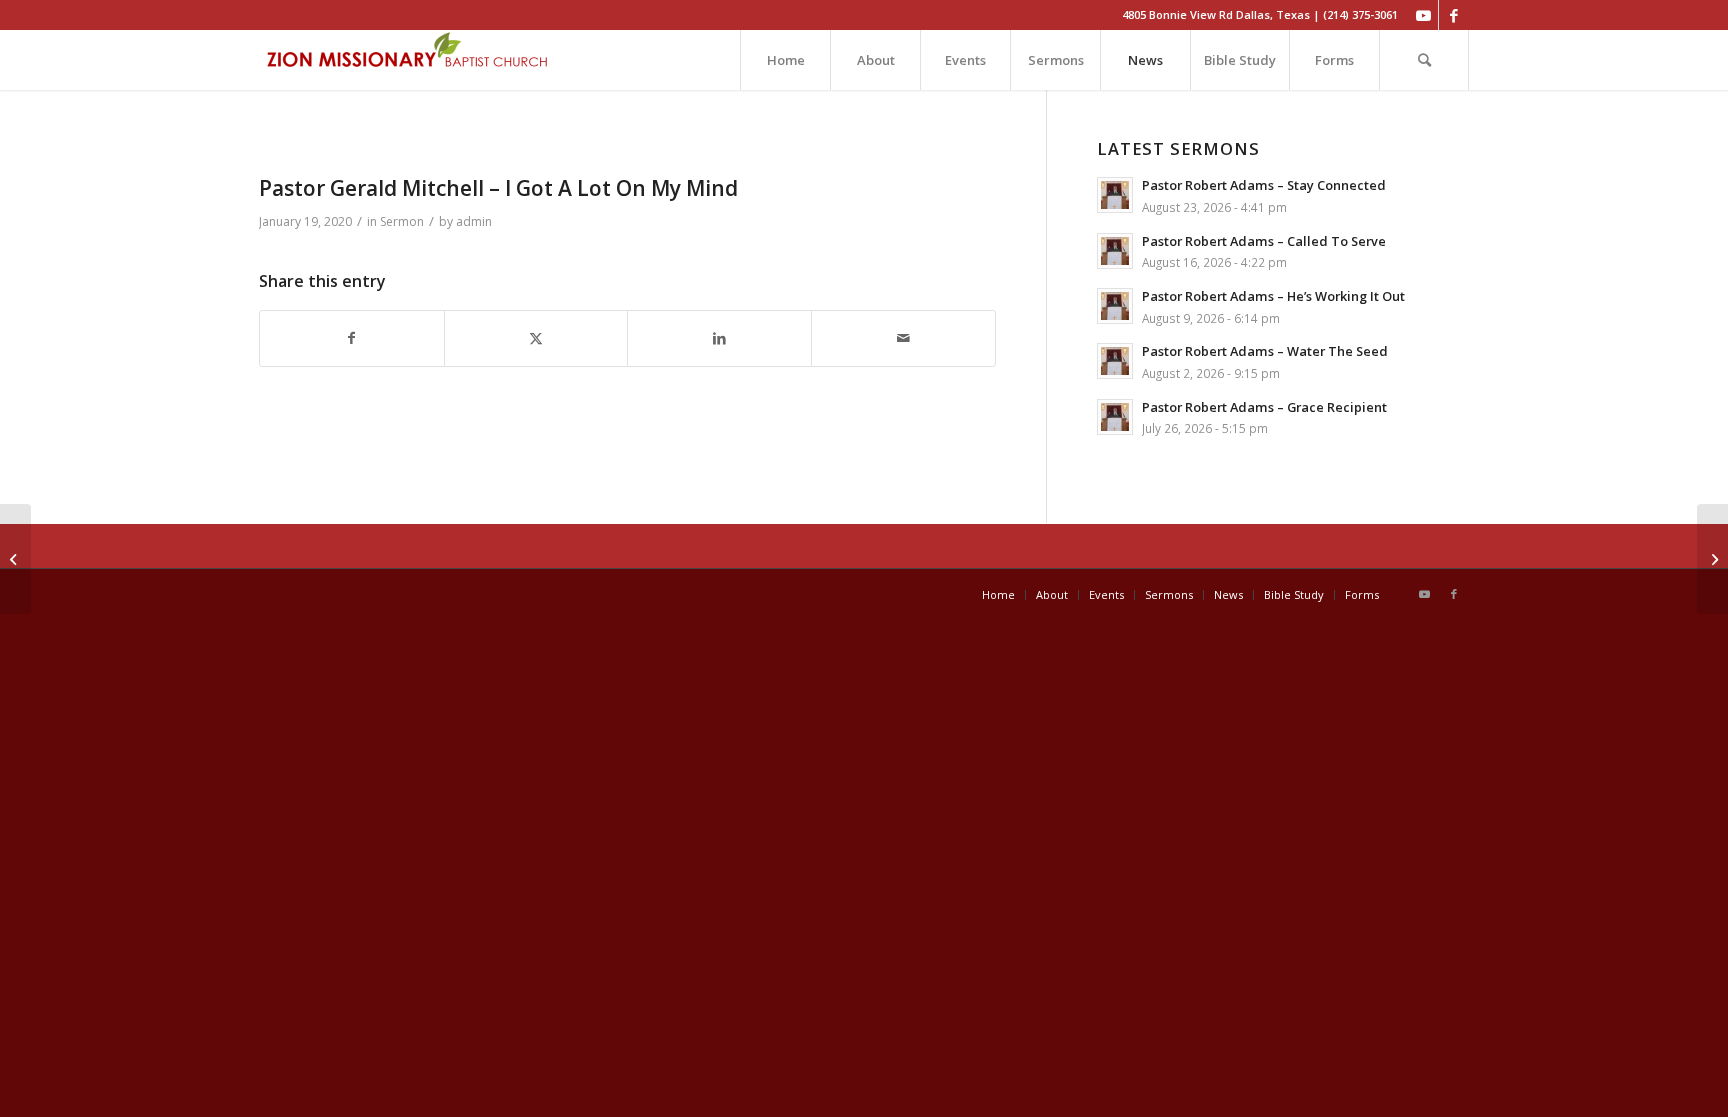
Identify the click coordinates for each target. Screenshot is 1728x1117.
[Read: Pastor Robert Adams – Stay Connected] (1115, 195)
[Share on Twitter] (536, 338)
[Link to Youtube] (1423, 15)
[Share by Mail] (903, 338)
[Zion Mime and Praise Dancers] (15, 559)
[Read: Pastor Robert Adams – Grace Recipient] (1115, 417)
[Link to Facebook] (1454, 15)
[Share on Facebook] (352, 338)
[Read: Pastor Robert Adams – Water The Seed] (1115, 361)
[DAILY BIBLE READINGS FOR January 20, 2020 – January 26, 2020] (1712, 559)
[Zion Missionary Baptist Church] (409, 60)
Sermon (402, 221)
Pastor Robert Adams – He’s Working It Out (1273, 296)
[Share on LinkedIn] (719, 338)
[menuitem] (785, 60)
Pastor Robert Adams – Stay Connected (1264, 185)
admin (474, 221)
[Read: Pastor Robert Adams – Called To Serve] (1115, 251)
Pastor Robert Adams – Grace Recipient (1264, 407)
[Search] (1424, 60)
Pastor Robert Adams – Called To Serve (1264, 241)
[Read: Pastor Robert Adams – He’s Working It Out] (1115, 306)
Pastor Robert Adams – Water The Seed (1265, 351)
